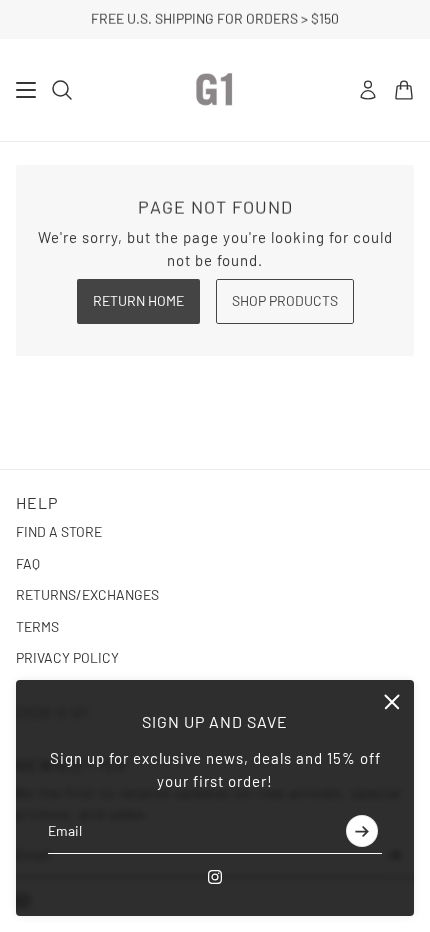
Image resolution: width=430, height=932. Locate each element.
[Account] (368, 90)
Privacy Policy (67, 657)
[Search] (62, 90)
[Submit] (362, 831)
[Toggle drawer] (26, 90)
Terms (37, 626)
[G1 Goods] (215, 90)
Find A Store (59, 531)
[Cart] (404, 90)
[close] (392, 702)
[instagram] (215, 877)
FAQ (28, 563)
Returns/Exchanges (87, 594)
